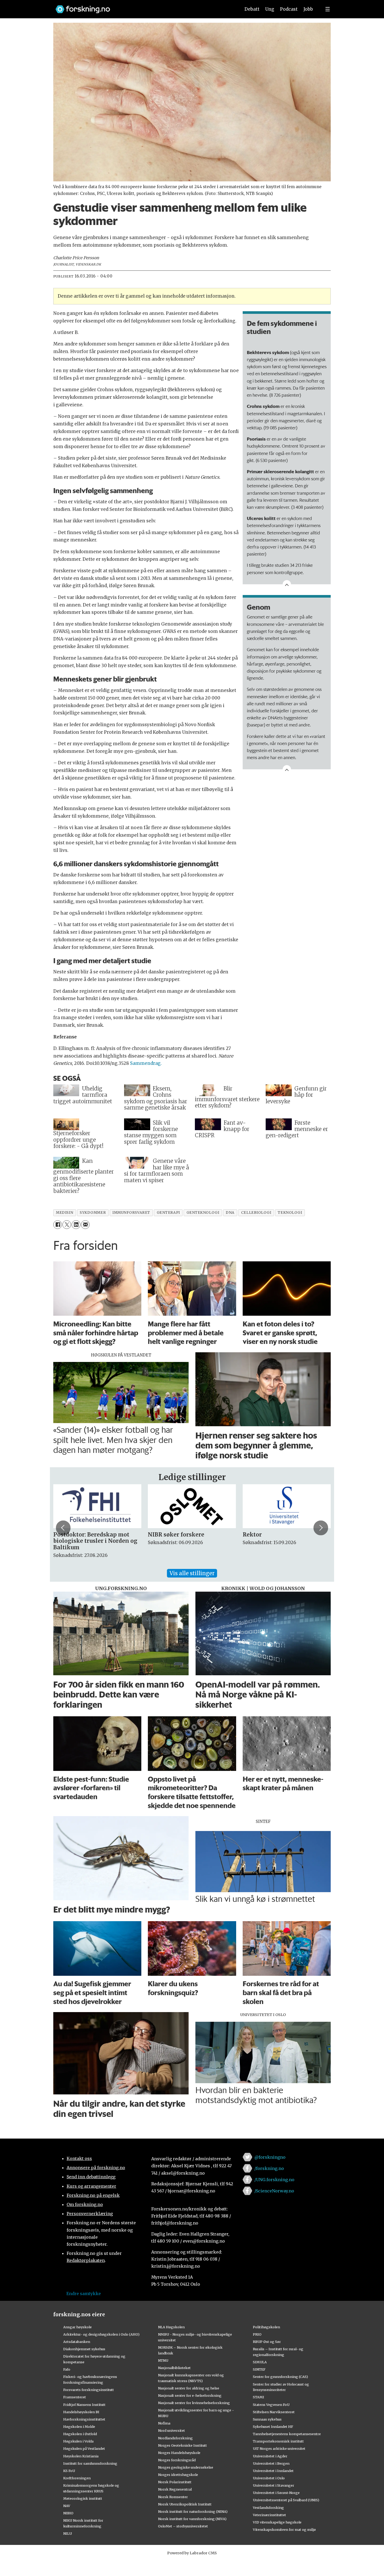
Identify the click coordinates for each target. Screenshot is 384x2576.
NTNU (163, 2360)
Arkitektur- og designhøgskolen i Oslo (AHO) (101, 2334)
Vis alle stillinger (192, 1573)
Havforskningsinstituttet (84, 2419)
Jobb (308, 9)
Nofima (164, 2423)
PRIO (257, 2334)
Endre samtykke (84, 2294)
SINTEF (259, 2369)
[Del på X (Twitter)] (67, 1225)
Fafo (67, 2369)
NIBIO (68, 2513)
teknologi (290, 1213)
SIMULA (260, 2362)
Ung (270, 9)
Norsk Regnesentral (175, 2489)
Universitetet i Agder (270, 2456)
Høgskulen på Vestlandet (84, 2448)
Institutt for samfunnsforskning (90, 2463)
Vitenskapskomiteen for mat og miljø (284, 2529)
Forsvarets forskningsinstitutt (89, 2390)
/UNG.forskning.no (274, 2180)
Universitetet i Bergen (271, 2463)
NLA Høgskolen (171, 2327)
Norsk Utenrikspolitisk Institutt (185, 2504)
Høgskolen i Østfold (80, 2434)
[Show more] (287, 584)
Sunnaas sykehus (267, 2419)
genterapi (168, 1213)
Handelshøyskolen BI (81, 2412)
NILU (68, 2533)
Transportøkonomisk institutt (278, 2441)
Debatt (252, 9)
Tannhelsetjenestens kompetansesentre (287, 2434)
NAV (67, 2506)
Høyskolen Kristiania (81, 2456)
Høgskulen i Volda (78, 2441)
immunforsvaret (131, 1213)
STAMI (258, 2397)
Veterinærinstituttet (269, 2515)
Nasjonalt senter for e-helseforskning (190, 2395)
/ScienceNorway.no (274, 2191)
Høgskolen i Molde (79, 2427)
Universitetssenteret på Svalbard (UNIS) (286, 2500)
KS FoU (69, 2471)
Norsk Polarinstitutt (175, 2482)
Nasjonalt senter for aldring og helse (189, 2388)
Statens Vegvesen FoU (271, 2405)
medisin (65, 1213)
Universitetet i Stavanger (274, 2485)
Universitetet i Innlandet (273, 2471)
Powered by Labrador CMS (192, 2553)
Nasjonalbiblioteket (174, 2368)
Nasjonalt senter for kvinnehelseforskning (194, 2403)
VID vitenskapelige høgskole (277, 2522)
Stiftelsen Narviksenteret (274, 2412)
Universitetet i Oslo (269, 2478)
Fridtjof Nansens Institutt (84, 2405)
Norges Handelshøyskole (179, 2453)
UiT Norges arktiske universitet (279, 2448)
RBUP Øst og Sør (267, 2342)
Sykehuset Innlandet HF (273, 2427)
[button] (63, 1528)
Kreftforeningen (77, 2478)
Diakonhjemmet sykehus (84, 2349)
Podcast (289, 9)
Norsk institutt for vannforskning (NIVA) (192, 2519)
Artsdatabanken (77, 2342)
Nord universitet (171, 2430)
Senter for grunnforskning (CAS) (280, 2377)
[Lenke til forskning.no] (143, 7)
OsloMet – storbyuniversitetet (183, 2526)
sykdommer (93, 1213)
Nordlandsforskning (175, 2438)
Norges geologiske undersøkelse (186, 2467)
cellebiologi (256, 1213)
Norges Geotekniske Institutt (182, 2445)
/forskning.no (269, 2168)
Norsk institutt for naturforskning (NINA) (193, 2511)
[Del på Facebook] (58, 1225)
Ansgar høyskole (77, 2327)
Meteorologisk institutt (83, 2498)
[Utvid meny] (328, 9)
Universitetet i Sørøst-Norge (276, 2493)
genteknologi (203, 1213)
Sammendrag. (146, 1063)
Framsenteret (75, 2397)
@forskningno (270, 2157)
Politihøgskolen (266, 2327)
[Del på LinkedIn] (76, 1225)
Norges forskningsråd (177, 2460)
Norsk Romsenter (173, 2497)
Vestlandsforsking (268, 2508)
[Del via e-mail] (85, 1225)
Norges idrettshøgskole (178, 2475)
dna (230, 1213)
